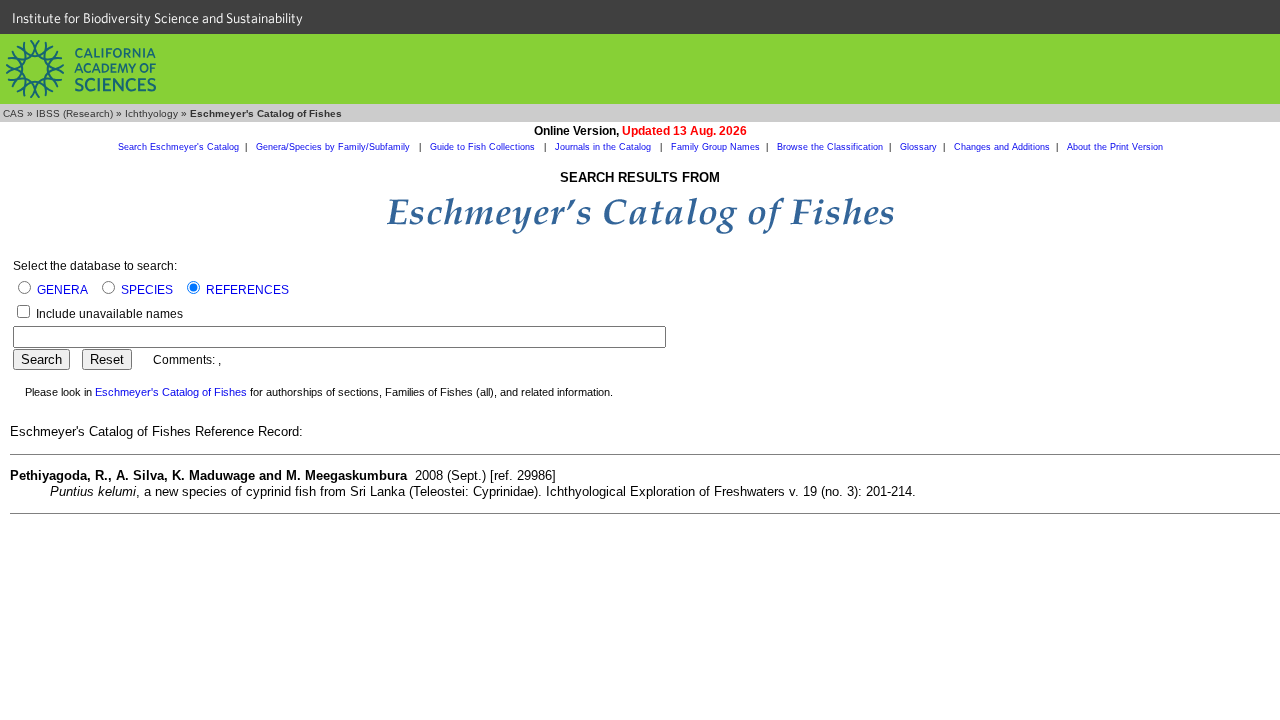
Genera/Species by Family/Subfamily (334, 147)
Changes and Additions (1002, 147)
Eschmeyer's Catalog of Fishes (171, 392)
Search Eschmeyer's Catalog (178, 147)
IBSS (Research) (74, 113)
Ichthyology (151, 113)
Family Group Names (715, 147)
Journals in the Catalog (604, 147)
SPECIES (147, 290)
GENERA (62, 290)
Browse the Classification (830, 147)
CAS (13, 113)
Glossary (918, 147)
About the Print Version (1115, 147)
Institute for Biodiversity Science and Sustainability (157, 18)
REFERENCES (247, 290)
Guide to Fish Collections (484, 147)
